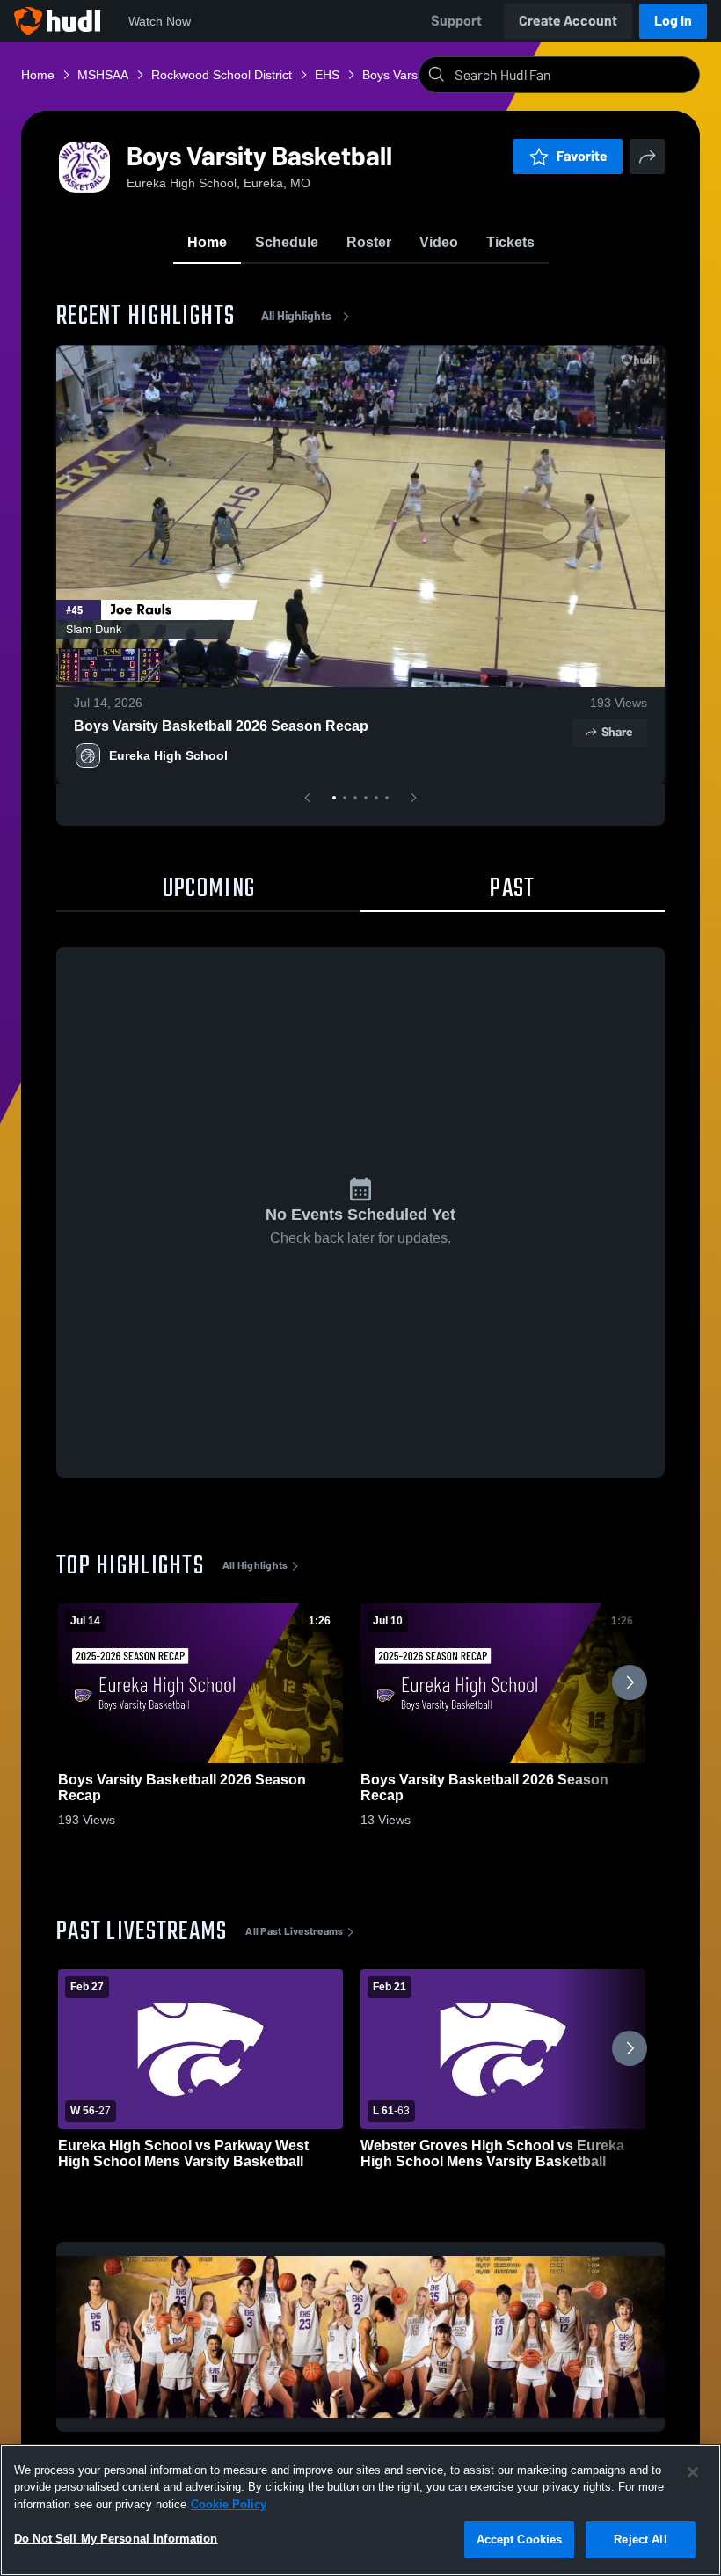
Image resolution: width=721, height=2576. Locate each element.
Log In (673, 21)
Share (617, 732)
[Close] (693, 2472)
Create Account (568, 21)
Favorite (582, 156)
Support (456, 21)
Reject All (640, 2540)
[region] (360, 2510)
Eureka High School (168, 755)
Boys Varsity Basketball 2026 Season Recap (221, 726)
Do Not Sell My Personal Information (116, 2539)
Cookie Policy (229, 2504)
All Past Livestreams (294, 1931)
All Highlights (296, 316)
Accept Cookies (520, 2540)
